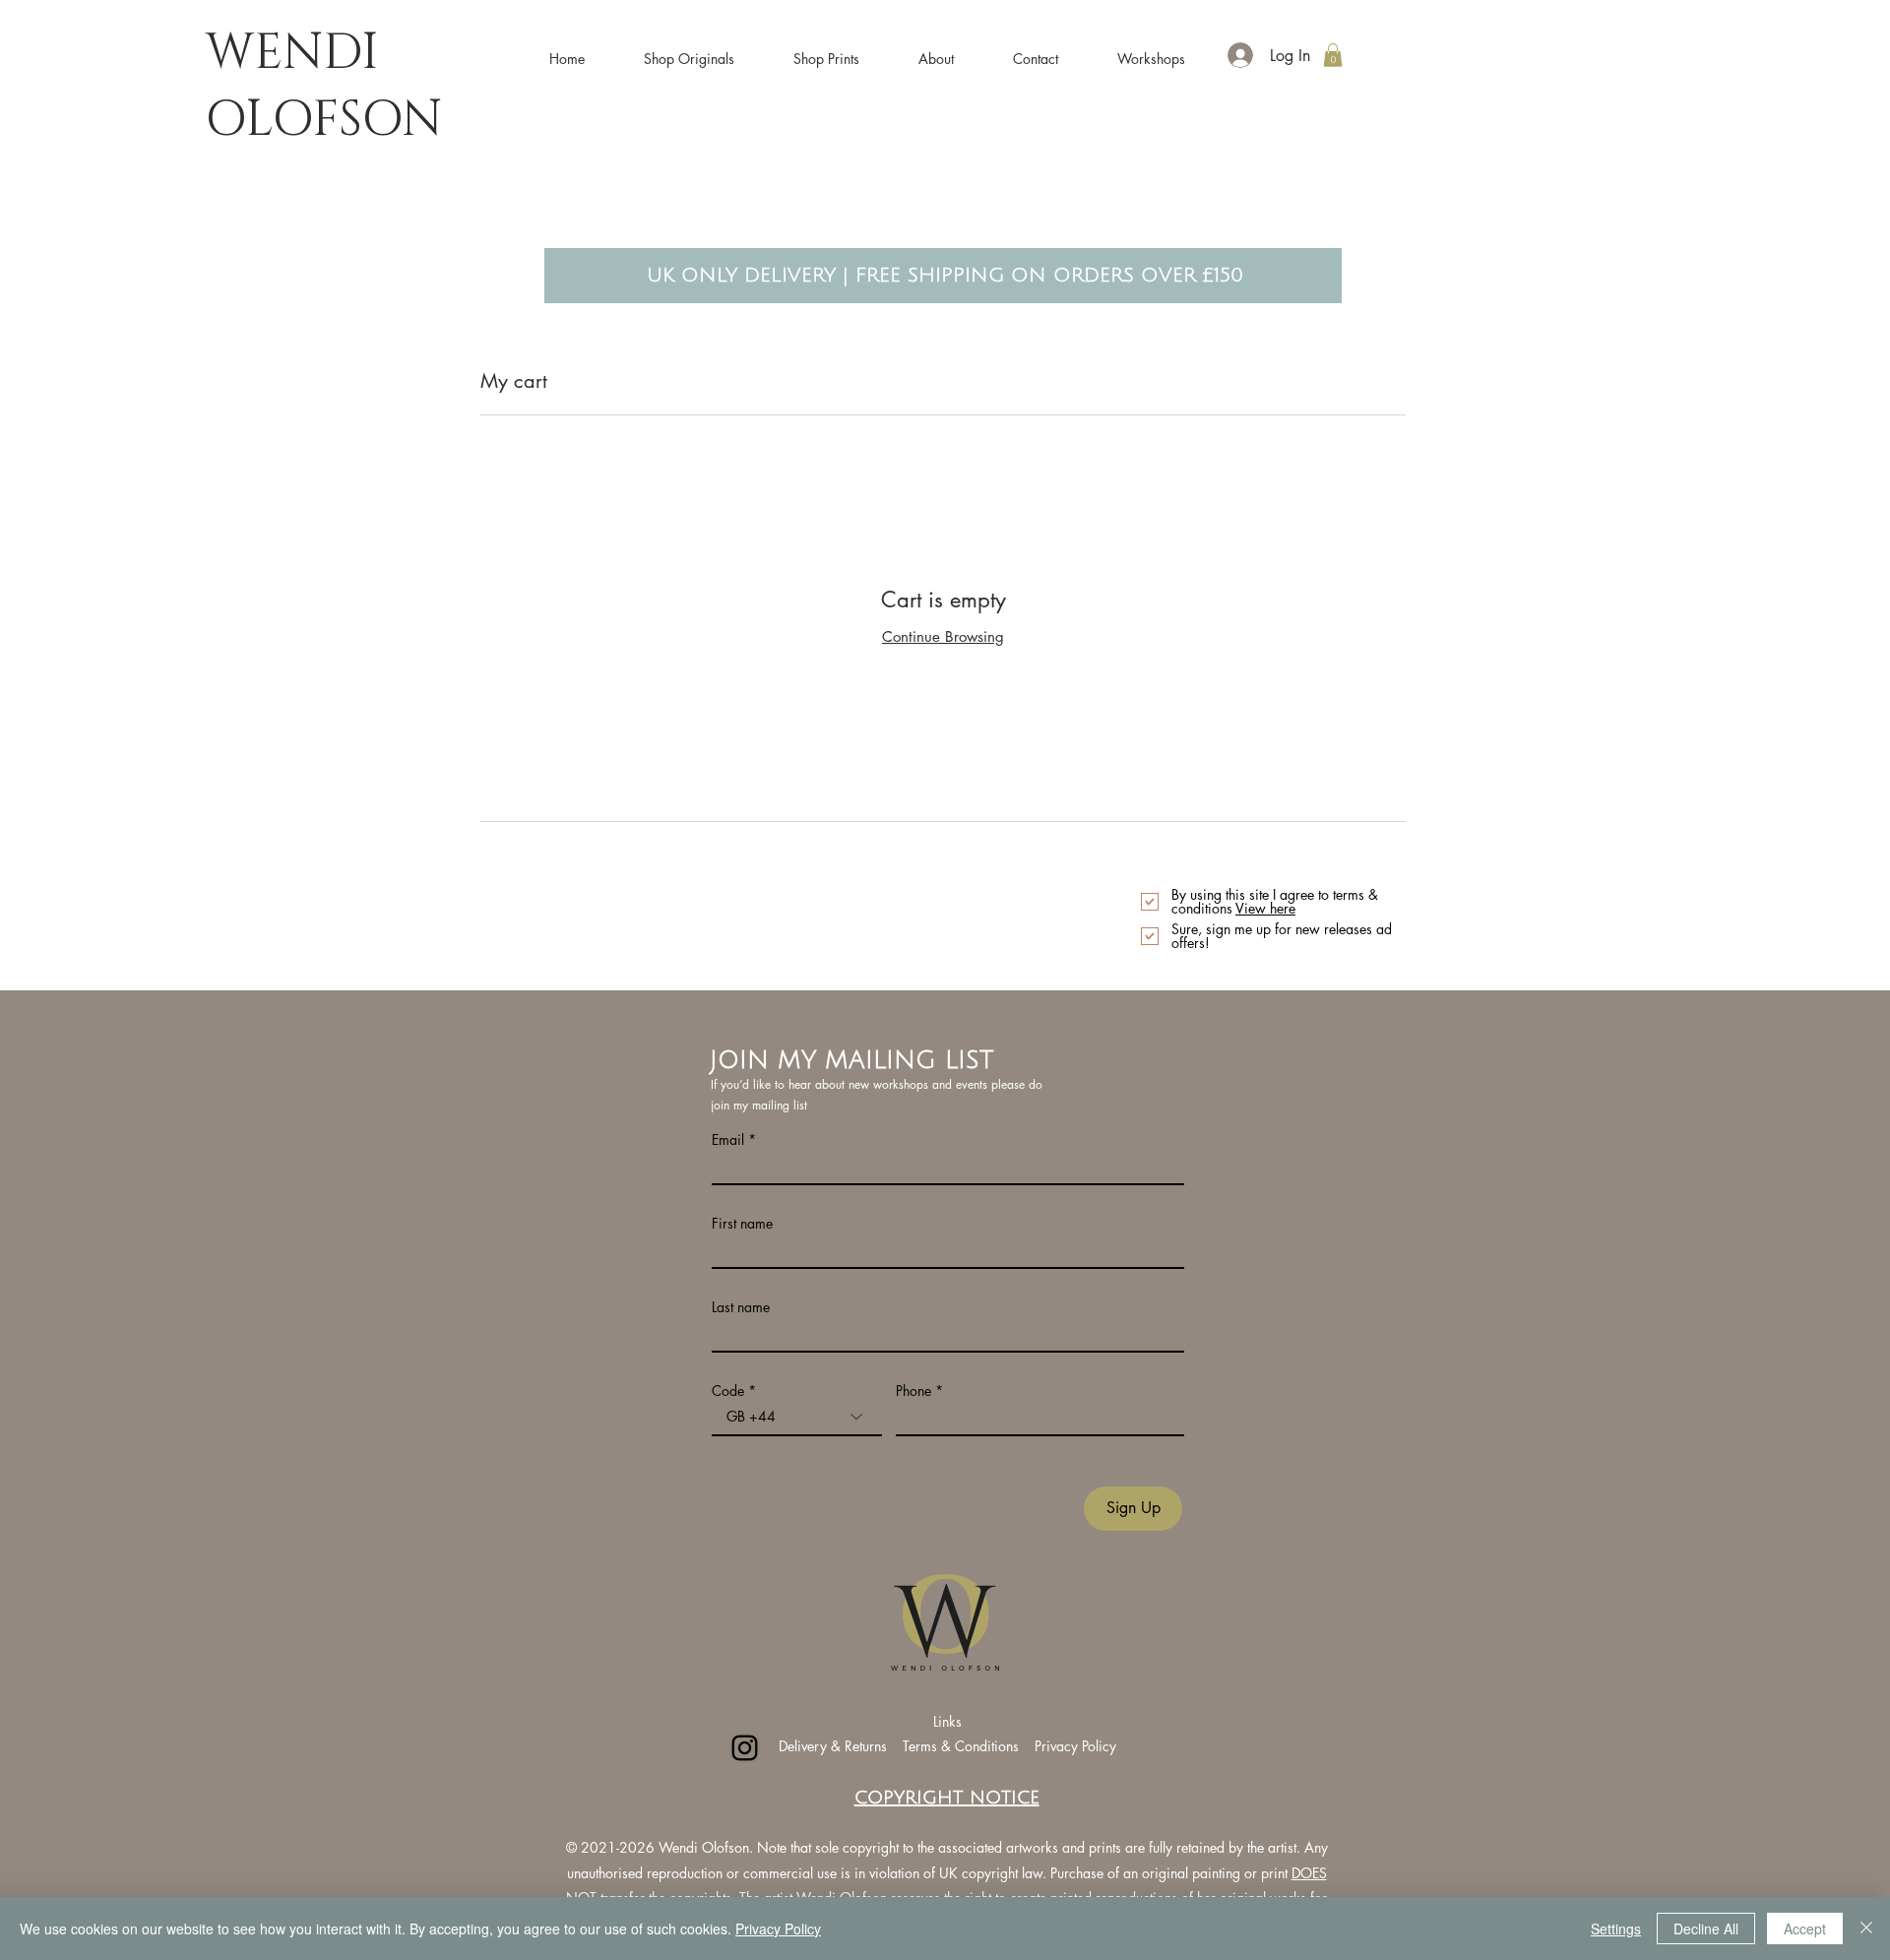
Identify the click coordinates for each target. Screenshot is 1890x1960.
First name (742, 1224)
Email (728, 1140)
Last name (741, 1307)
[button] (689, 50)
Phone (913, 1391)
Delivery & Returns (833, 1746)
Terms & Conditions (963, 1746)
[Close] (1866, 1928)
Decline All (1706, 1928)
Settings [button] (1616, 1928)
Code (728, 1391)
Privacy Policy (1075, 1746)
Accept (1805, 1928)
